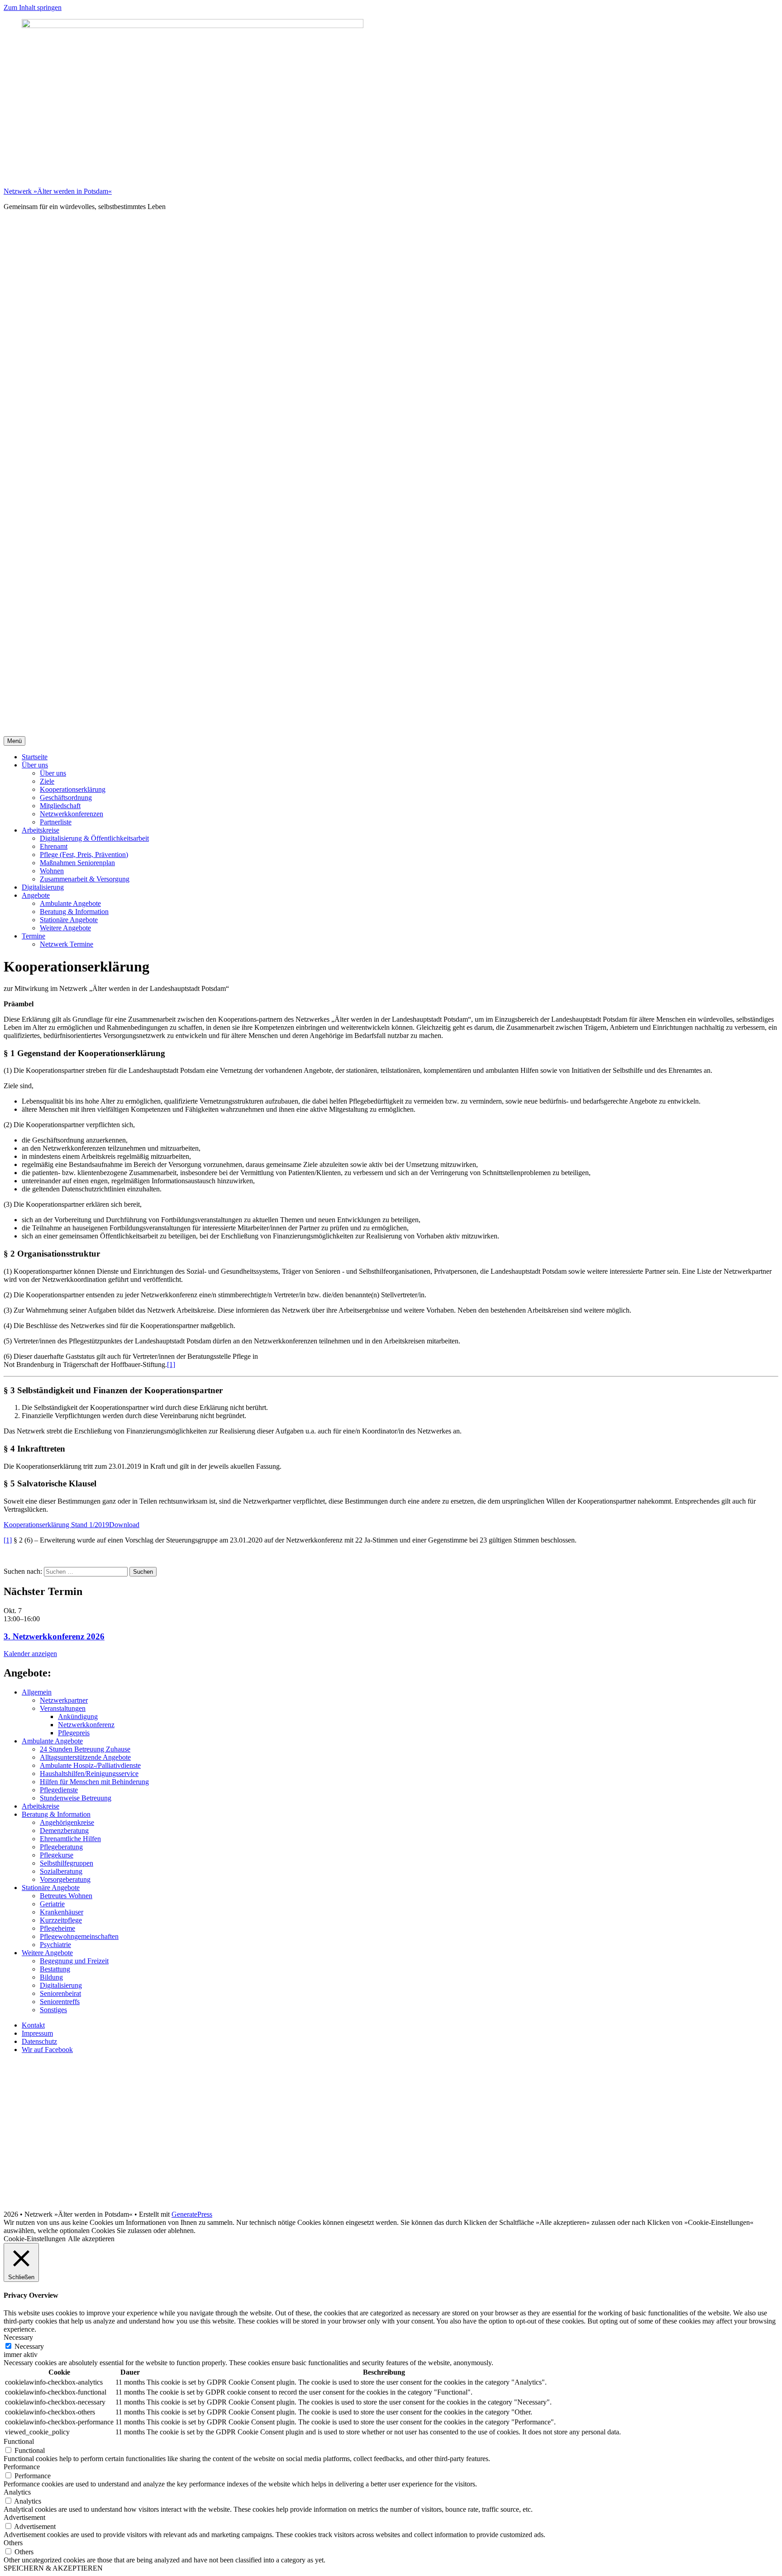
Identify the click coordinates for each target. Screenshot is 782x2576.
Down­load (124, 1525)
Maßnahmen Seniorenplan (77, 863)
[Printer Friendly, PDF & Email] (48, 1563)
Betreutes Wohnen (66, 1896)
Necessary (29, 2346)
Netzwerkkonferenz (86, 1725)
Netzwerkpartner (64, 1700)
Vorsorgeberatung (65, 1879)
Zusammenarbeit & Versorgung (85, 879)
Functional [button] (19, 2441)
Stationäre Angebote (69, 920)
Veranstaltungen (63, 1708)
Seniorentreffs (60, 2002)
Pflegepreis (74, 1733)
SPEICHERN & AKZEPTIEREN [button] (53, 2568)
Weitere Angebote (65, 928)
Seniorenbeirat (60, 1993)
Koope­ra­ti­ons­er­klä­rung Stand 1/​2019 (56, 1525)
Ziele (47, 781)
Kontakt (33, 2025)
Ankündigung (78, 1717)
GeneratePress (192, 2214)
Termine (33, 936)
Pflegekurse (57, 1855)
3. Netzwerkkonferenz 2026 (54, 1636)
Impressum (37, 2033)
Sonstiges (53, 2010)
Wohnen (52, 871)
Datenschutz (39, 2041)
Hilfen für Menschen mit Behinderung (94, 1782)
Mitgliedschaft (60, 806)
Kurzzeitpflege (61, 1920)
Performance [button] (22, 2467)
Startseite (35, 757)
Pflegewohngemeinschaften (79, 1936)
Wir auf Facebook (47, 2050)
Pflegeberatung (61, 1847)
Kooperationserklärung (73, 789)
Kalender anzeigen (30, 1654)
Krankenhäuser (62, 1912)
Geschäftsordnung (66, 798)
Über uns (35, 765)
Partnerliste (56, 822)
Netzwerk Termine (67, 944)
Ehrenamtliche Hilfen (70, 1839)
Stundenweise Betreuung (76, 1798)
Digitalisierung (43, 887)
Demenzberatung (64, 1831)
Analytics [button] (17, 2492)
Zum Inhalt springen (33, 7)
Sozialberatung (61, 1871)
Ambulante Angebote (70, 903)
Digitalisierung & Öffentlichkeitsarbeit (94, 838)
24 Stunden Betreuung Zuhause (85, 1749)
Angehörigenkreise (67, 1822)
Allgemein (37, 1692)
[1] (171, 1364)
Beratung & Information (74, 912)
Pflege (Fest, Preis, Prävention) (84, 855)
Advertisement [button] (24, 2517)
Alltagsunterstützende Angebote (85, 1757)
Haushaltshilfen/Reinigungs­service (89, 1774)
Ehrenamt (54, 846)
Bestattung (55, 1969)
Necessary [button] (18, 2337)
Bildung (51, 1977)
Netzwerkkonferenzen (72, 814)
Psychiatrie (55, 1945)
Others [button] (13, 2543)
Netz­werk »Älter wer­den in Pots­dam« (58, 191)
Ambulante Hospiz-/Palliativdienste (90, 1765)
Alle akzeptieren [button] (91, 2239)
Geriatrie (52, 1904)
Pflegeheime (57, 1928)
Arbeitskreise (41, 830)
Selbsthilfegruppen (67, 1863)
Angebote (36, 895)
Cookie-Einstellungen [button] (35, 2239)
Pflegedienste (59, 1790)
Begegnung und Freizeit (74, 1961)
